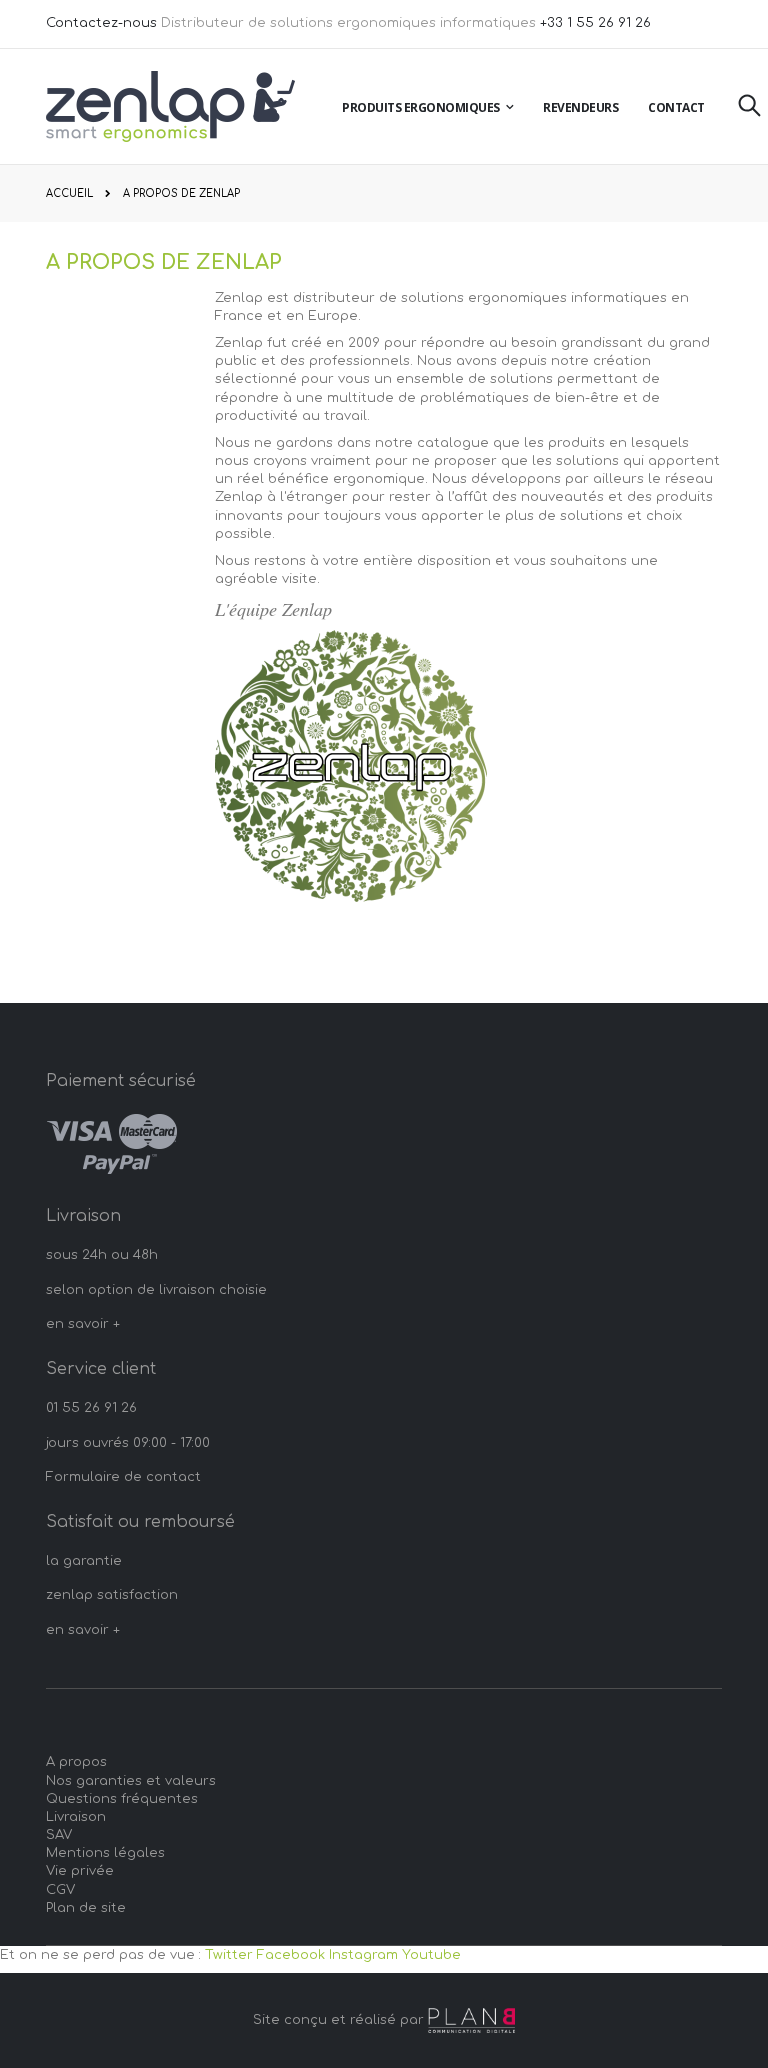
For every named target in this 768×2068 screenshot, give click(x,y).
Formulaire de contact (123, 1477)
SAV (59, 1835)
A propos (76, 1762)
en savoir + (83, 1324)
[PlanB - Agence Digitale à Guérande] (472, 2020)
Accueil (69, 193)
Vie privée (80, 1871)
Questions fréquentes (122, 1799)
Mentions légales (105, 1853)
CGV (60, 1890)
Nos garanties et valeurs (131, 1781)
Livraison (76, 1817)
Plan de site (86, 1908)
